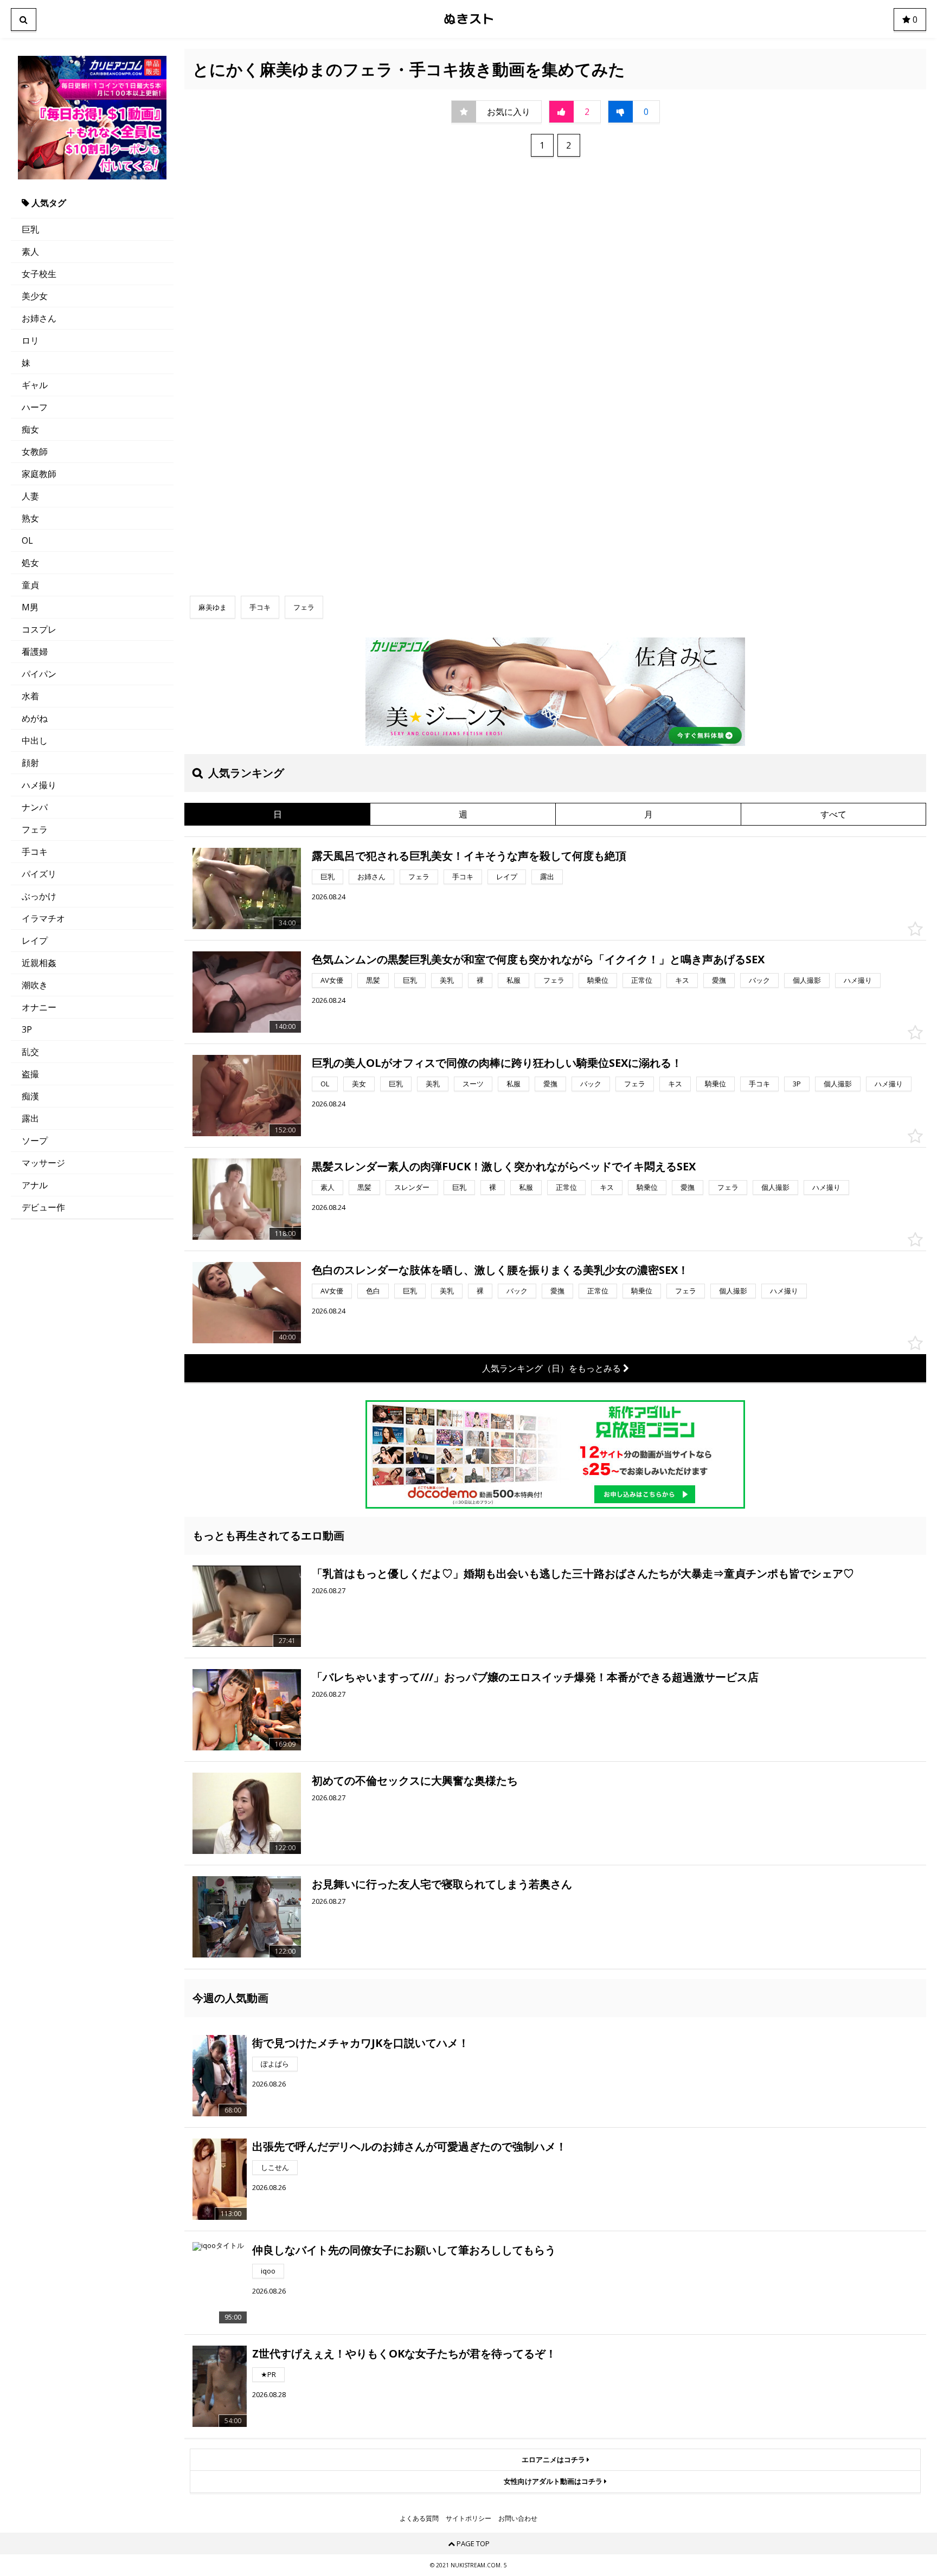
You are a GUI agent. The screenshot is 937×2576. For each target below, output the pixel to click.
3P (27, 1029)
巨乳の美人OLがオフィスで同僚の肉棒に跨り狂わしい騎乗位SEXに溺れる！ (497, 1063)
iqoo (268, 2271)
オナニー (39, 1007)
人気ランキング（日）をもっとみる (553, 1368)
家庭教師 (39, 474)
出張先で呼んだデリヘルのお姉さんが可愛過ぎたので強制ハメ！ (409, 2146)
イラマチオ (43, 918)
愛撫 (719, 980)
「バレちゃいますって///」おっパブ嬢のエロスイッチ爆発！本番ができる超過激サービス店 (535, 1677)
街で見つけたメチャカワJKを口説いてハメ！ (361, 2043)
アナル (35, 1185)
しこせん (275, 2167)
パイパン (39, 674)
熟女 (30, 518)
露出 (30, 1118)
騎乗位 (598, 980)
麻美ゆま (213, 607)
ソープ (35, 1141)
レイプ (35, 941)
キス (682, 980)
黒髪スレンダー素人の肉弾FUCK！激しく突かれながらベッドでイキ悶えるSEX (504, 1166)
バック (759, 980)
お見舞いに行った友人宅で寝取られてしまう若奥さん (442, 1884)
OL (27, 540)
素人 (30, 252)
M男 (30, 607)
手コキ (35, 852)
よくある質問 (419, 2519)
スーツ (473, 1084)
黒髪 (373, 980)
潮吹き (35, 985)
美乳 (447, 980)
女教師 (35, 452)
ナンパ (35, 807)
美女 (359, 1084)
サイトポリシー (468, 2519)
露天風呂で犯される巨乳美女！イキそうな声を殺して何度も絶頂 (469, 856)
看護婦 (35, 652)
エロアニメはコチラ (554, 2459)
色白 (373, 1291)
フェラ (35, 829)
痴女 (30, 429)
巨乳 (30, 229)
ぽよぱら (275, 2064)
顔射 (30, 763)
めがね (35, 718)
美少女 (35, 296)
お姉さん (39, 318)
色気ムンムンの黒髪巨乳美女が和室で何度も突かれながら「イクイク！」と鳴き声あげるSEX (538, 959)
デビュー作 (43, 1207)
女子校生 (39, 274)
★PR (268, 2374)
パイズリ (39, 874)
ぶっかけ (39, 896)
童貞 (30, 585)
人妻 (30, 496)
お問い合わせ (518, 2519)
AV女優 (332, 980)
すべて (833, 814)
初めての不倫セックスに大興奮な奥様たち (415, 1780)
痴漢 (30, 1096)
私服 (514, 980)
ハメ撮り (39, 785)
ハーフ (35, 407)
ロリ (30, 340)
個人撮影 (807, 980)
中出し (35, 740)
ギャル (35, 385)
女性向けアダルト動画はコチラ (554, 2481)
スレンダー (412, 1187)
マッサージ (43, 1163)
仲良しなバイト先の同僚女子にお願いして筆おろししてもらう (404, 2250)
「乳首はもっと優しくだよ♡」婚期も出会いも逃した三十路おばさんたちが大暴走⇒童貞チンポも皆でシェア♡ (583, 1573)
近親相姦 (39, 963)
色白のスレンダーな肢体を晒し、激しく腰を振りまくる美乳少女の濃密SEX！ (500, 1270)
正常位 (642, 980)
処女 (30, 563)
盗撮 (30, 1074)
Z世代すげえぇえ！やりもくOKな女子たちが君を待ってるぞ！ (404, 2353)
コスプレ (39, 629)
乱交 (30, 1052)
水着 (30, 696)
